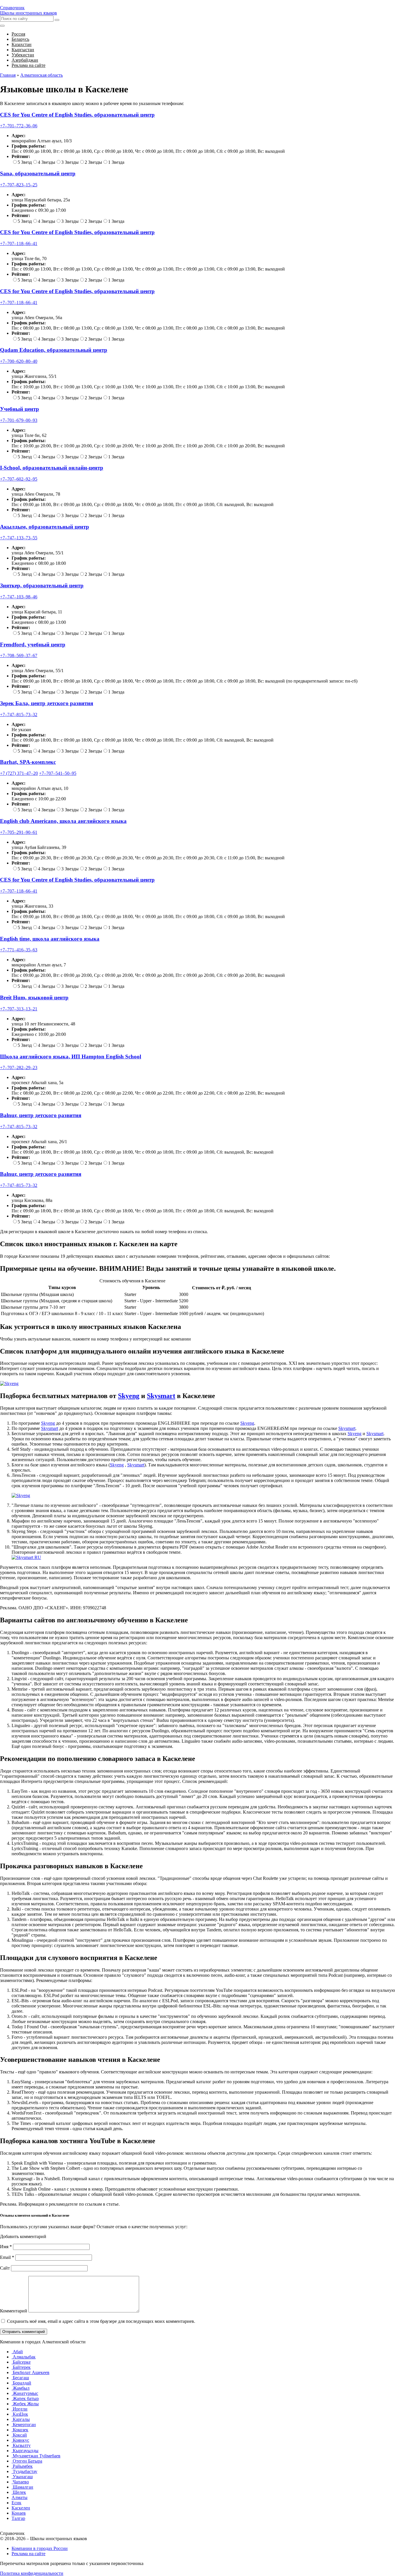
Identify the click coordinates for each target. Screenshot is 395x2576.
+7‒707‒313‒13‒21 (19, 1009)
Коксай (19, 2435)
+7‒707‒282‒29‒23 (19, 1068)
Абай (17, 2352)
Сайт (5, 2268)
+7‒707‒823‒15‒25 (19, 185)
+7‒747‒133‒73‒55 (19, 538)
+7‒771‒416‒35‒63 (19, 950)
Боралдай (21, 2383)
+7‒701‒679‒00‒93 (19, 420)
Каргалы (21, 2419)
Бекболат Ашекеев (31, 2372)
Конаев (19, 2513)
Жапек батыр (25, 2398)
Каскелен (21, 2508)
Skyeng (129, 1396)
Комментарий (14, 2311)
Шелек (19, 2492)
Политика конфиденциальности (32, 2573)
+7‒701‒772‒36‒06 (19, 126)
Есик (16, 2503)
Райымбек (22, 2466)
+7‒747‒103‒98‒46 (19, 597)
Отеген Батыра (27, 2461)
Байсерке (21, 2362)
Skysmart (161, 1396)
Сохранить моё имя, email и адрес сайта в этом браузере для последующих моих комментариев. (101, 2321)
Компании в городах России (40, 2548)
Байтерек (21, 2367)
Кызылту (21, 2445)
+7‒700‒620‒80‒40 (19, 361)
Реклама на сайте (28, 2554)
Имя (6, 2247)
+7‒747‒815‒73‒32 (19, 715)
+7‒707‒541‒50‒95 (58, 773)
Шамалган (22, 2487)
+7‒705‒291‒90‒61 (19, 832)
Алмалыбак (24, 2357)
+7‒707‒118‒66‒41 (19, 243)
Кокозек (20, 2430)
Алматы (20, 2497)
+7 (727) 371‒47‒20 (19, 773)
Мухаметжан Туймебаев (36, 2456)
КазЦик (20, 2414)
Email (7, 2257)
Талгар (18, 2518)
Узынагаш (22, 2477)
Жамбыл (21, 2388)
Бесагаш (20, 2378)
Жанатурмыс (25, 2393)
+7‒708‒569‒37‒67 (19, 656)
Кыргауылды (25, 2451)
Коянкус (20, 2440)
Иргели (20, 2409)
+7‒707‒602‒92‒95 (19, 479)
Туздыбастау (24, 2471)
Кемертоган (24, 2425)
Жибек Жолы (25, 2404)
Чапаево (20, 2482)
